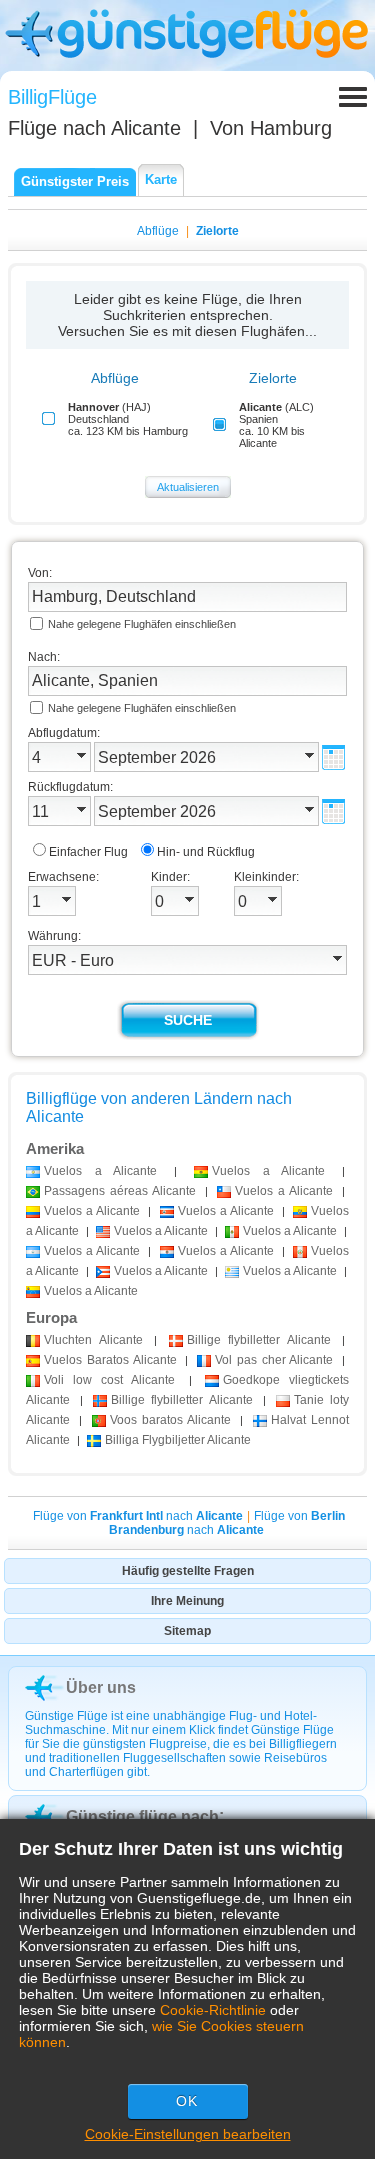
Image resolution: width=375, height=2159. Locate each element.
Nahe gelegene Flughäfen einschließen (142, 624)
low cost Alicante (110, 1380)
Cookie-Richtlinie (213, 2010)
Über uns (101, 1687)
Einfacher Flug (88, 852)
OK (187, 2101)
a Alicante (100, 1171)
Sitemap (187, 1631)
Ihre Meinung (187, 1601)
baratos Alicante (171, 1420)
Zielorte (217, 231)
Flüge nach (94, 128)
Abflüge (158, 231)
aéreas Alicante (120, 1191)
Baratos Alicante (110, 1360)
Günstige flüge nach (142, 1816)
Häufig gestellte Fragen (188, 1571)
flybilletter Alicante (259, 1340)
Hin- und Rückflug (206, 852)
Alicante (93, 1340)
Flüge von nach (138, 1516)
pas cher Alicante (274, 1360)
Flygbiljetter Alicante (178, 1440)
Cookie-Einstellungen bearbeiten (188, 2134)
